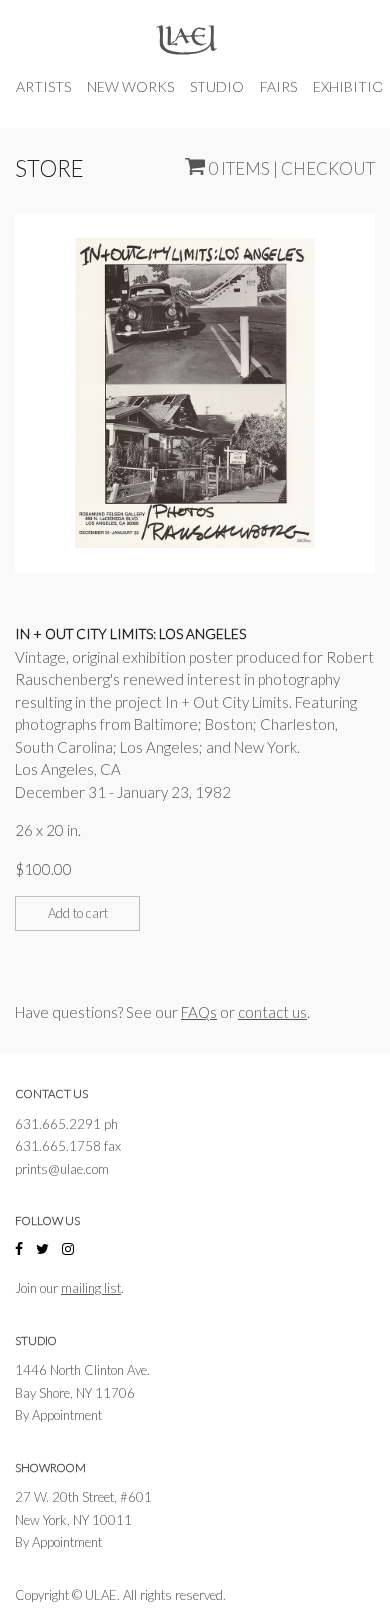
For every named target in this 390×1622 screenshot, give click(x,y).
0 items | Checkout (290, 167)
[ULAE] (186, 42)
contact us (272, 1012)
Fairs (278, 86)
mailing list (91, 1288)
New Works (130, 86)
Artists (43, 86)
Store (49, 168)
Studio (217, 86)
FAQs (199, 1012)
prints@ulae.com (62, 1169)
